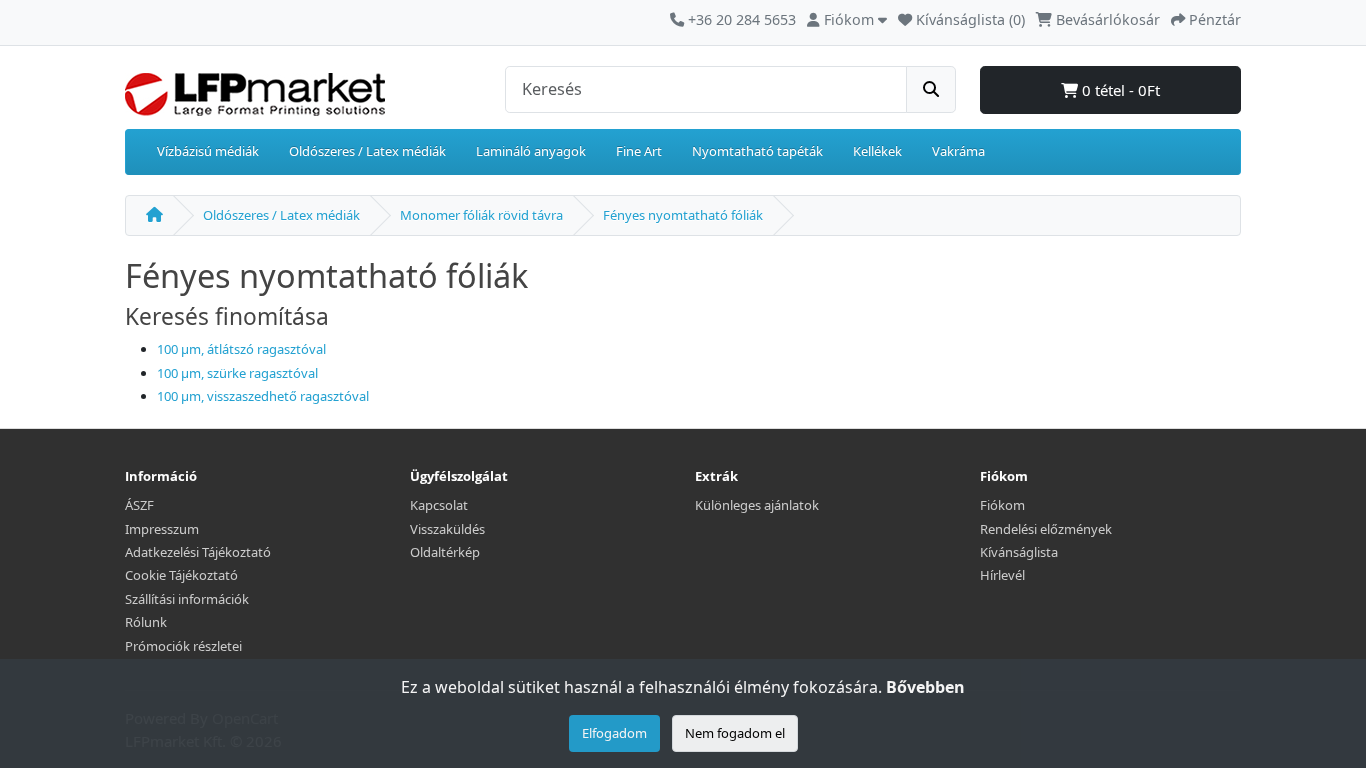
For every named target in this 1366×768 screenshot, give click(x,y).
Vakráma (958, 151)
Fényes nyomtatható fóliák (683, 215)
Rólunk (146, 622)
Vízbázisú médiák (208, 151)
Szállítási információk (187, 599)
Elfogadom (614, 733)
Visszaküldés (447, 529)
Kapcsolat (439, 505)
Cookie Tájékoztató (181, 575)
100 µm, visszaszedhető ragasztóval (263, 396)
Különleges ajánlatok (757, 505)
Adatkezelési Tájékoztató (198, 552)
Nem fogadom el (735, 733)
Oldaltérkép (445, 552)
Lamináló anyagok (531, 151)
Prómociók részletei (183, 646)
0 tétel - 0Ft (1119, 90)
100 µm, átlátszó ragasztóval (241, 349)
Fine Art (639, 151)
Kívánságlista (1019, 552)
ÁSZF (139, 505)
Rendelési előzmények (1046, 529)
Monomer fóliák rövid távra (481, 215)
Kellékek (877, 151)
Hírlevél (1002, 575)
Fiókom (1002, 505)
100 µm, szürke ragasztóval (237, 373)
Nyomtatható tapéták (757, 151)
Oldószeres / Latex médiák (367, 151)
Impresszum (162, 529)
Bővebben (925, 687)
